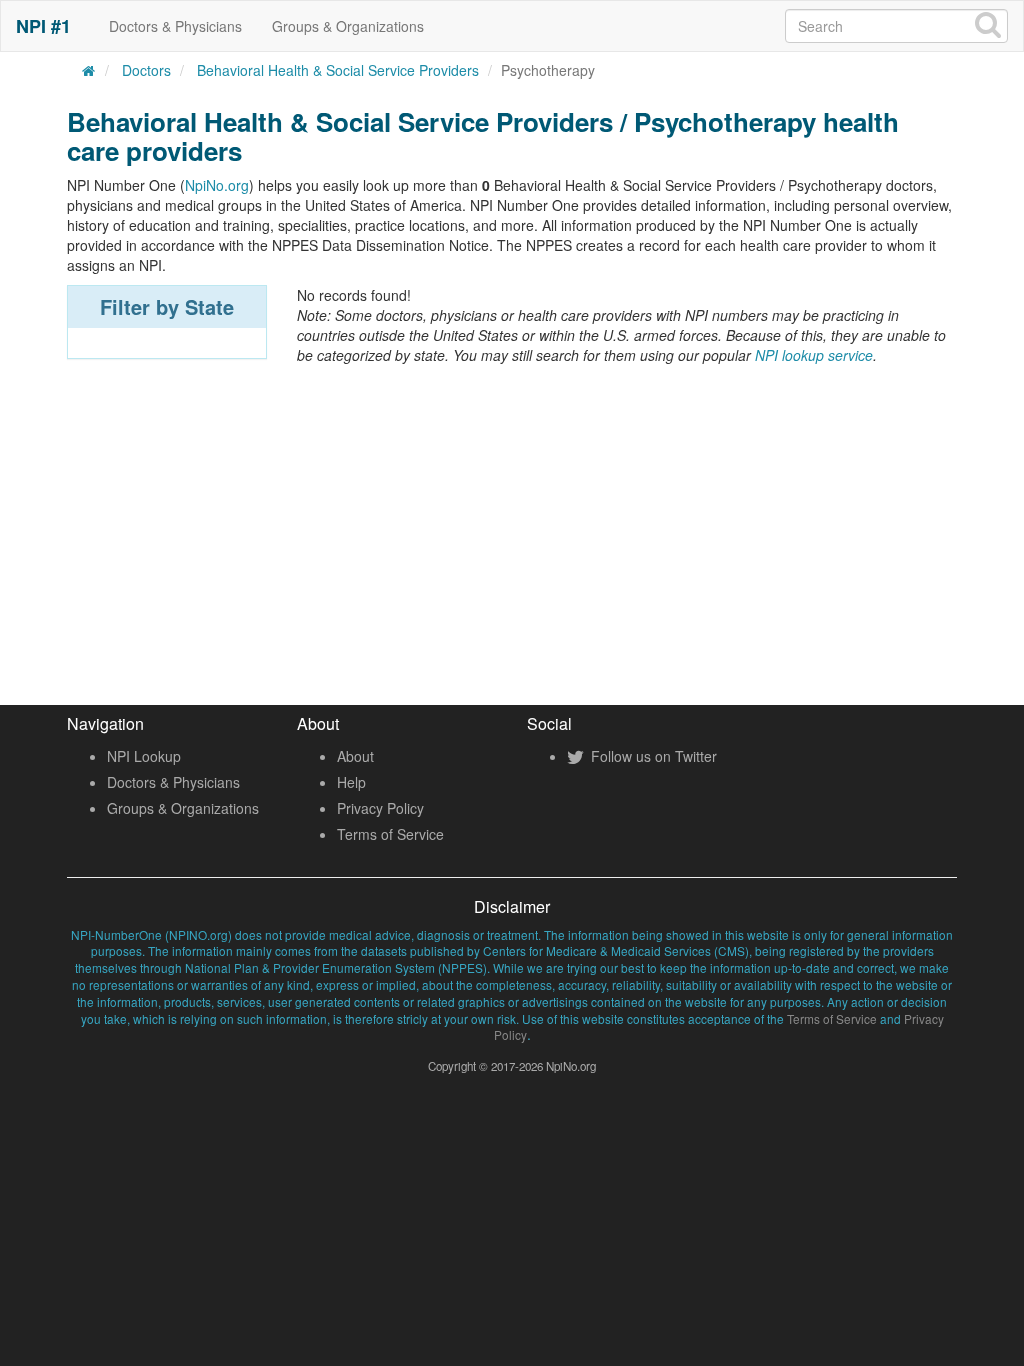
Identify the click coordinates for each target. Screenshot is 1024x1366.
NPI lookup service (814, 355)
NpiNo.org (217, 185)
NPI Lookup (144, 756)
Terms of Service (390, 834)
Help (351, 782)
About (355, 756)
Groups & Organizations (348, 26)
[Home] (89, 70)
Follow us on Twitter (652, 756)
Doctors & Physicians (175, 26)
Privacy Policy (380, 808)
